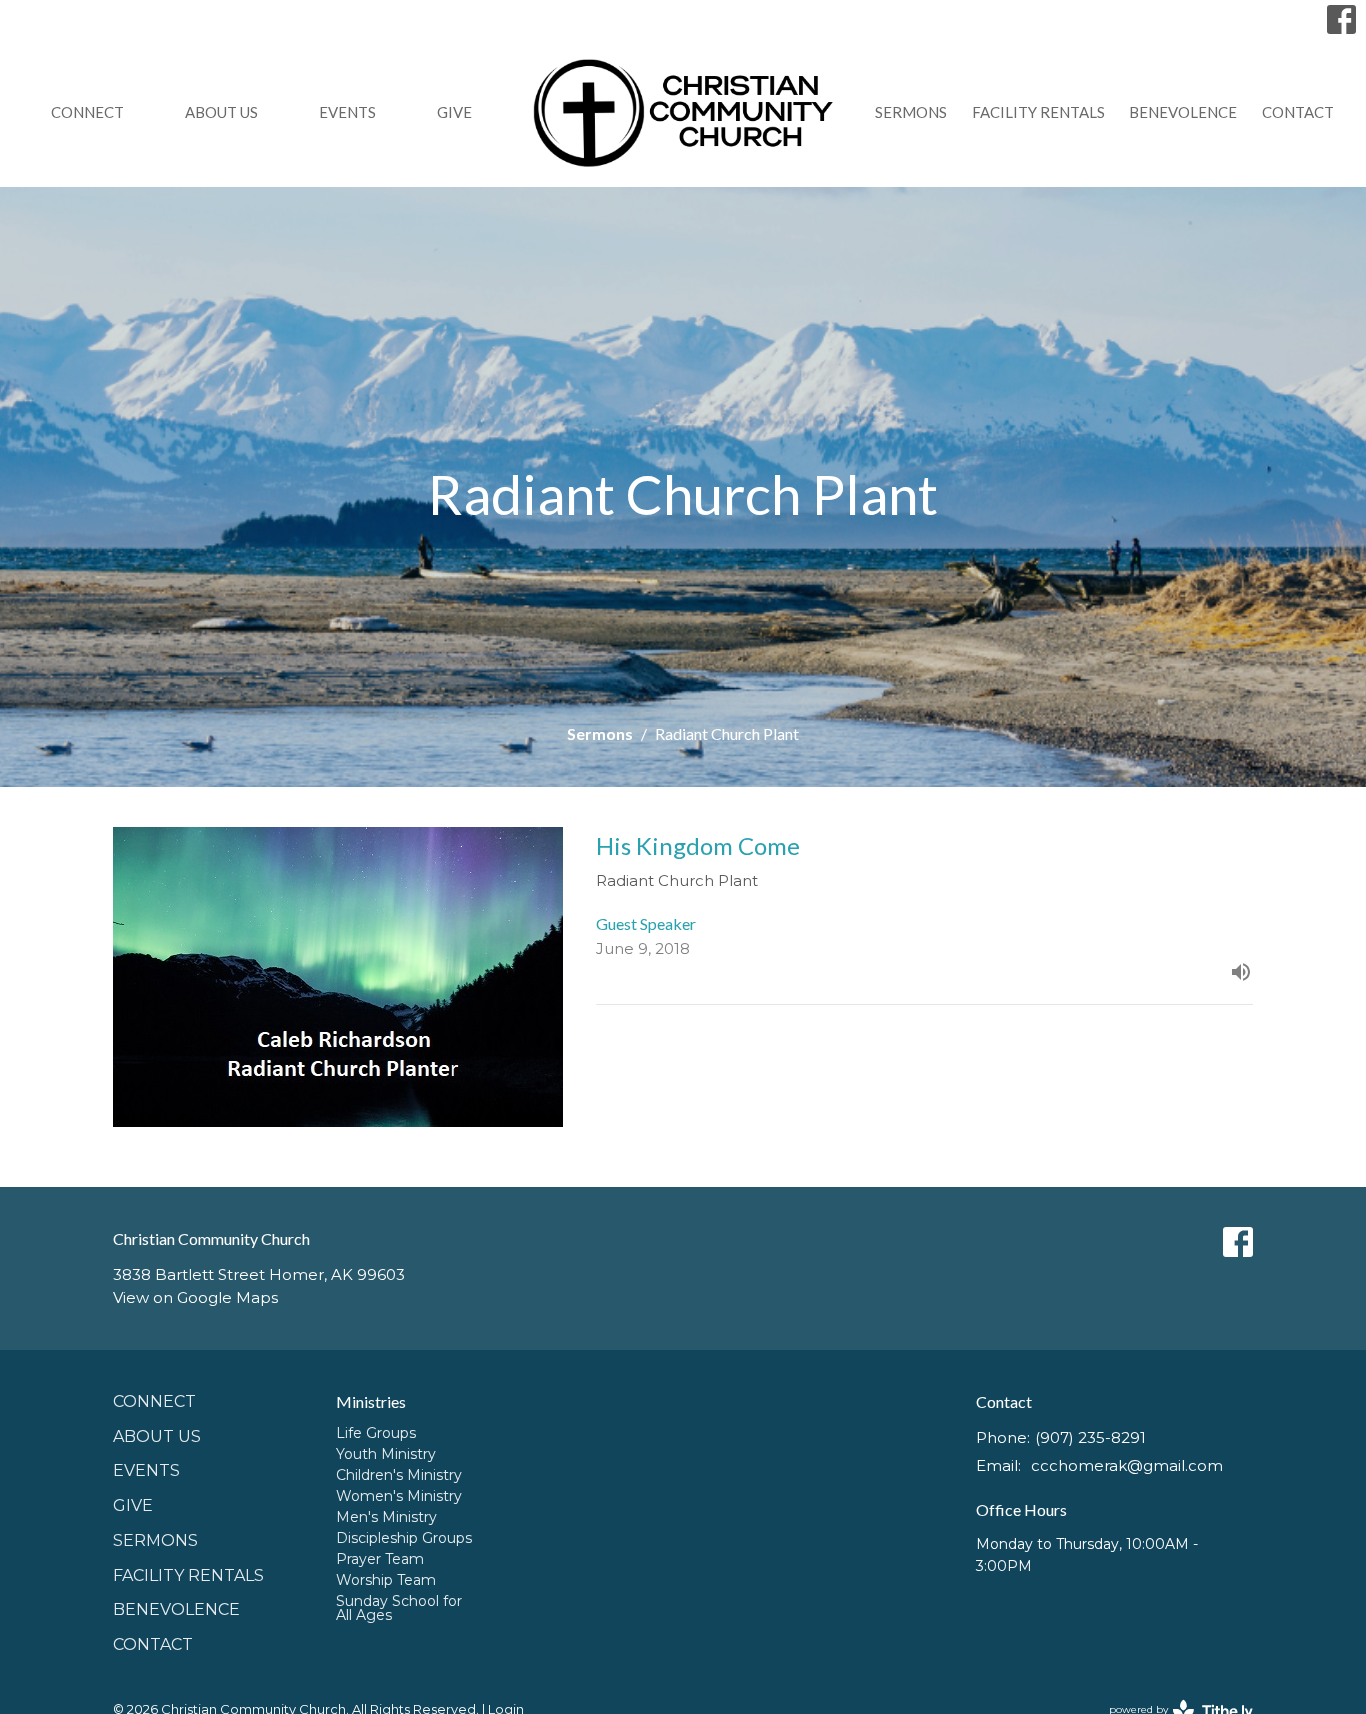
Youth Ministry (386, 1454)
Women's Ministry (399, 1496)
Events (347, 112)
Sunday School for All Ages (399, 1608)
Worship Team (386, 1580)
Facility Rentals (1038, 112)
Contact (1298, 112)
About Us (221, 112)
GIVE (454, 112)
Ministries (371, 1401)
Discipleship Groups (404, 1538)
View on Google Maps (195, 1297)
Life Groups (376, 1433)
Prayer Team (380, 1559)
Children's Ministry (399, 1475)
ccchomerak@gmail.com (1127, 1465)
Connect (87, 112)
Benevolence (1183, 112)
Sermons (911, 112)
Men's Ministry (386, 1517)
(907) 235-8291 (1090, 1437)
